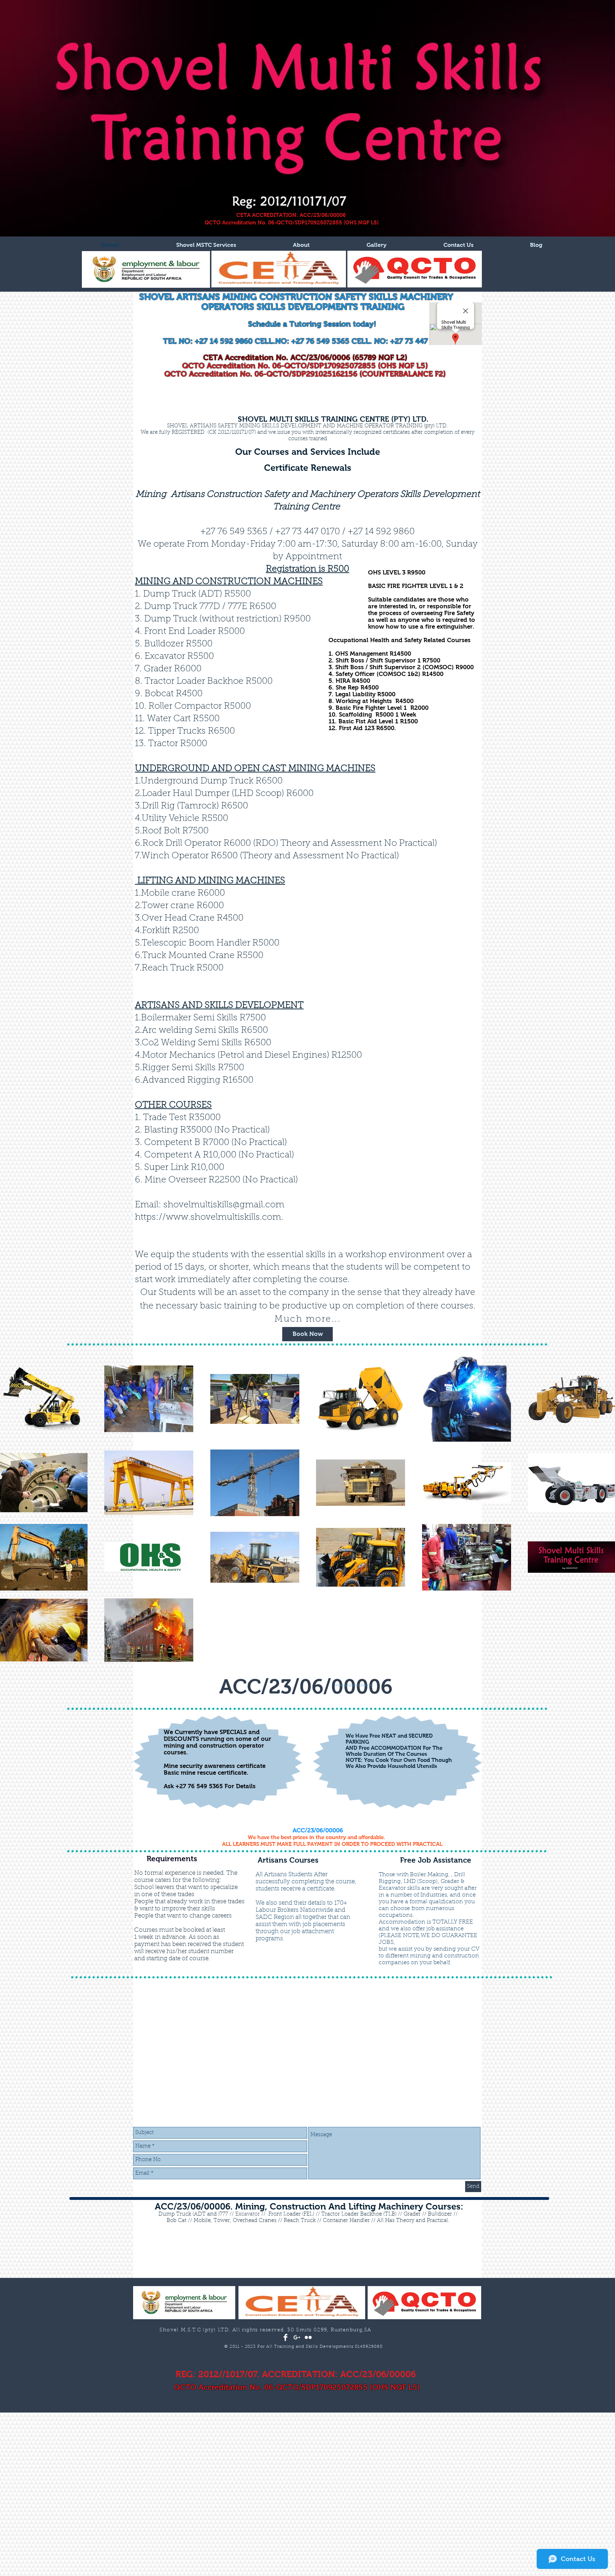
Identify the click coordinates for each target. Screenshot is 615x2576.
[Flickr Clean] (308, 2337)
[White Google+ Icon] (297, 2337)
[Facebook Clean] (285, 2337)
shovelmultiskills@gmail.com (224, 1205)
